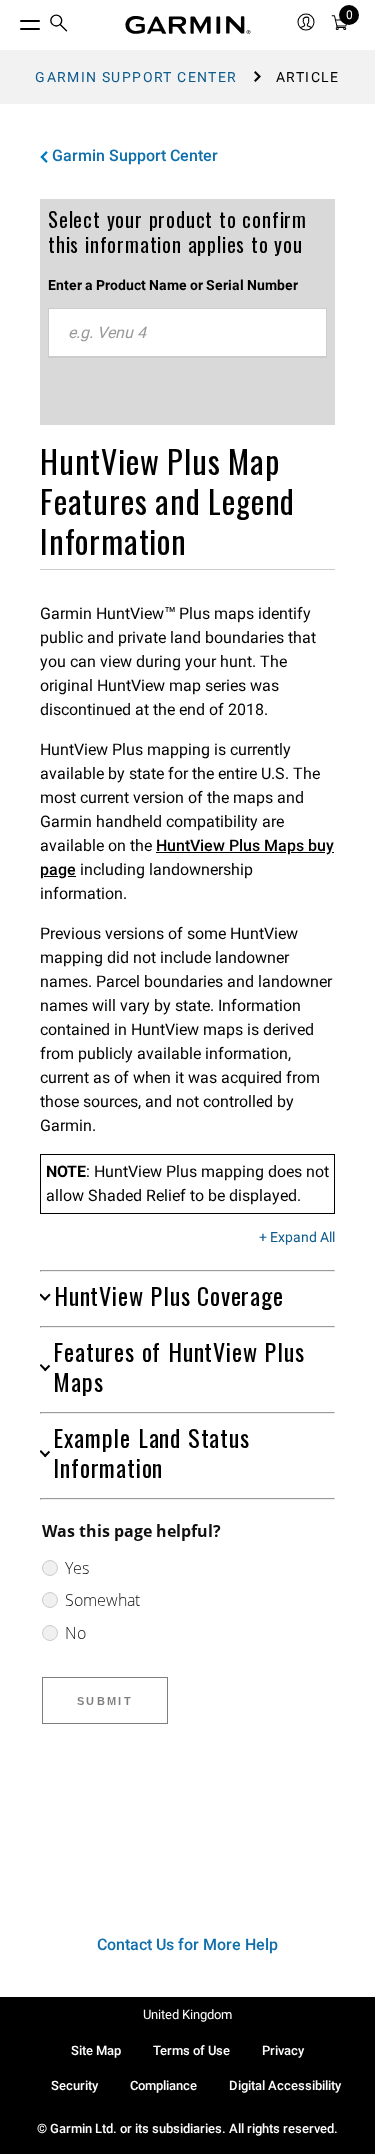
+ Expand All (297, 1238)
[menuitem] (59, 25)
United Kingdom (187, 2014)
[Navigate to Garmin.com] (188, 25)
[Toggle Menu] (12, 20)
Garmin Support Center (136, 77)
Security (74, 2085)
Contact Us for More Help (187, 1944)
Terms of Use (191, 2050)
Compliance (163, 2085)
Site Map (96, 2050)
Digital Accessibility (285, 2085)
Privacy (283, 2050)
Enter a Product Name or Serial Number (173, 285)
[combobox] (187, 333)
